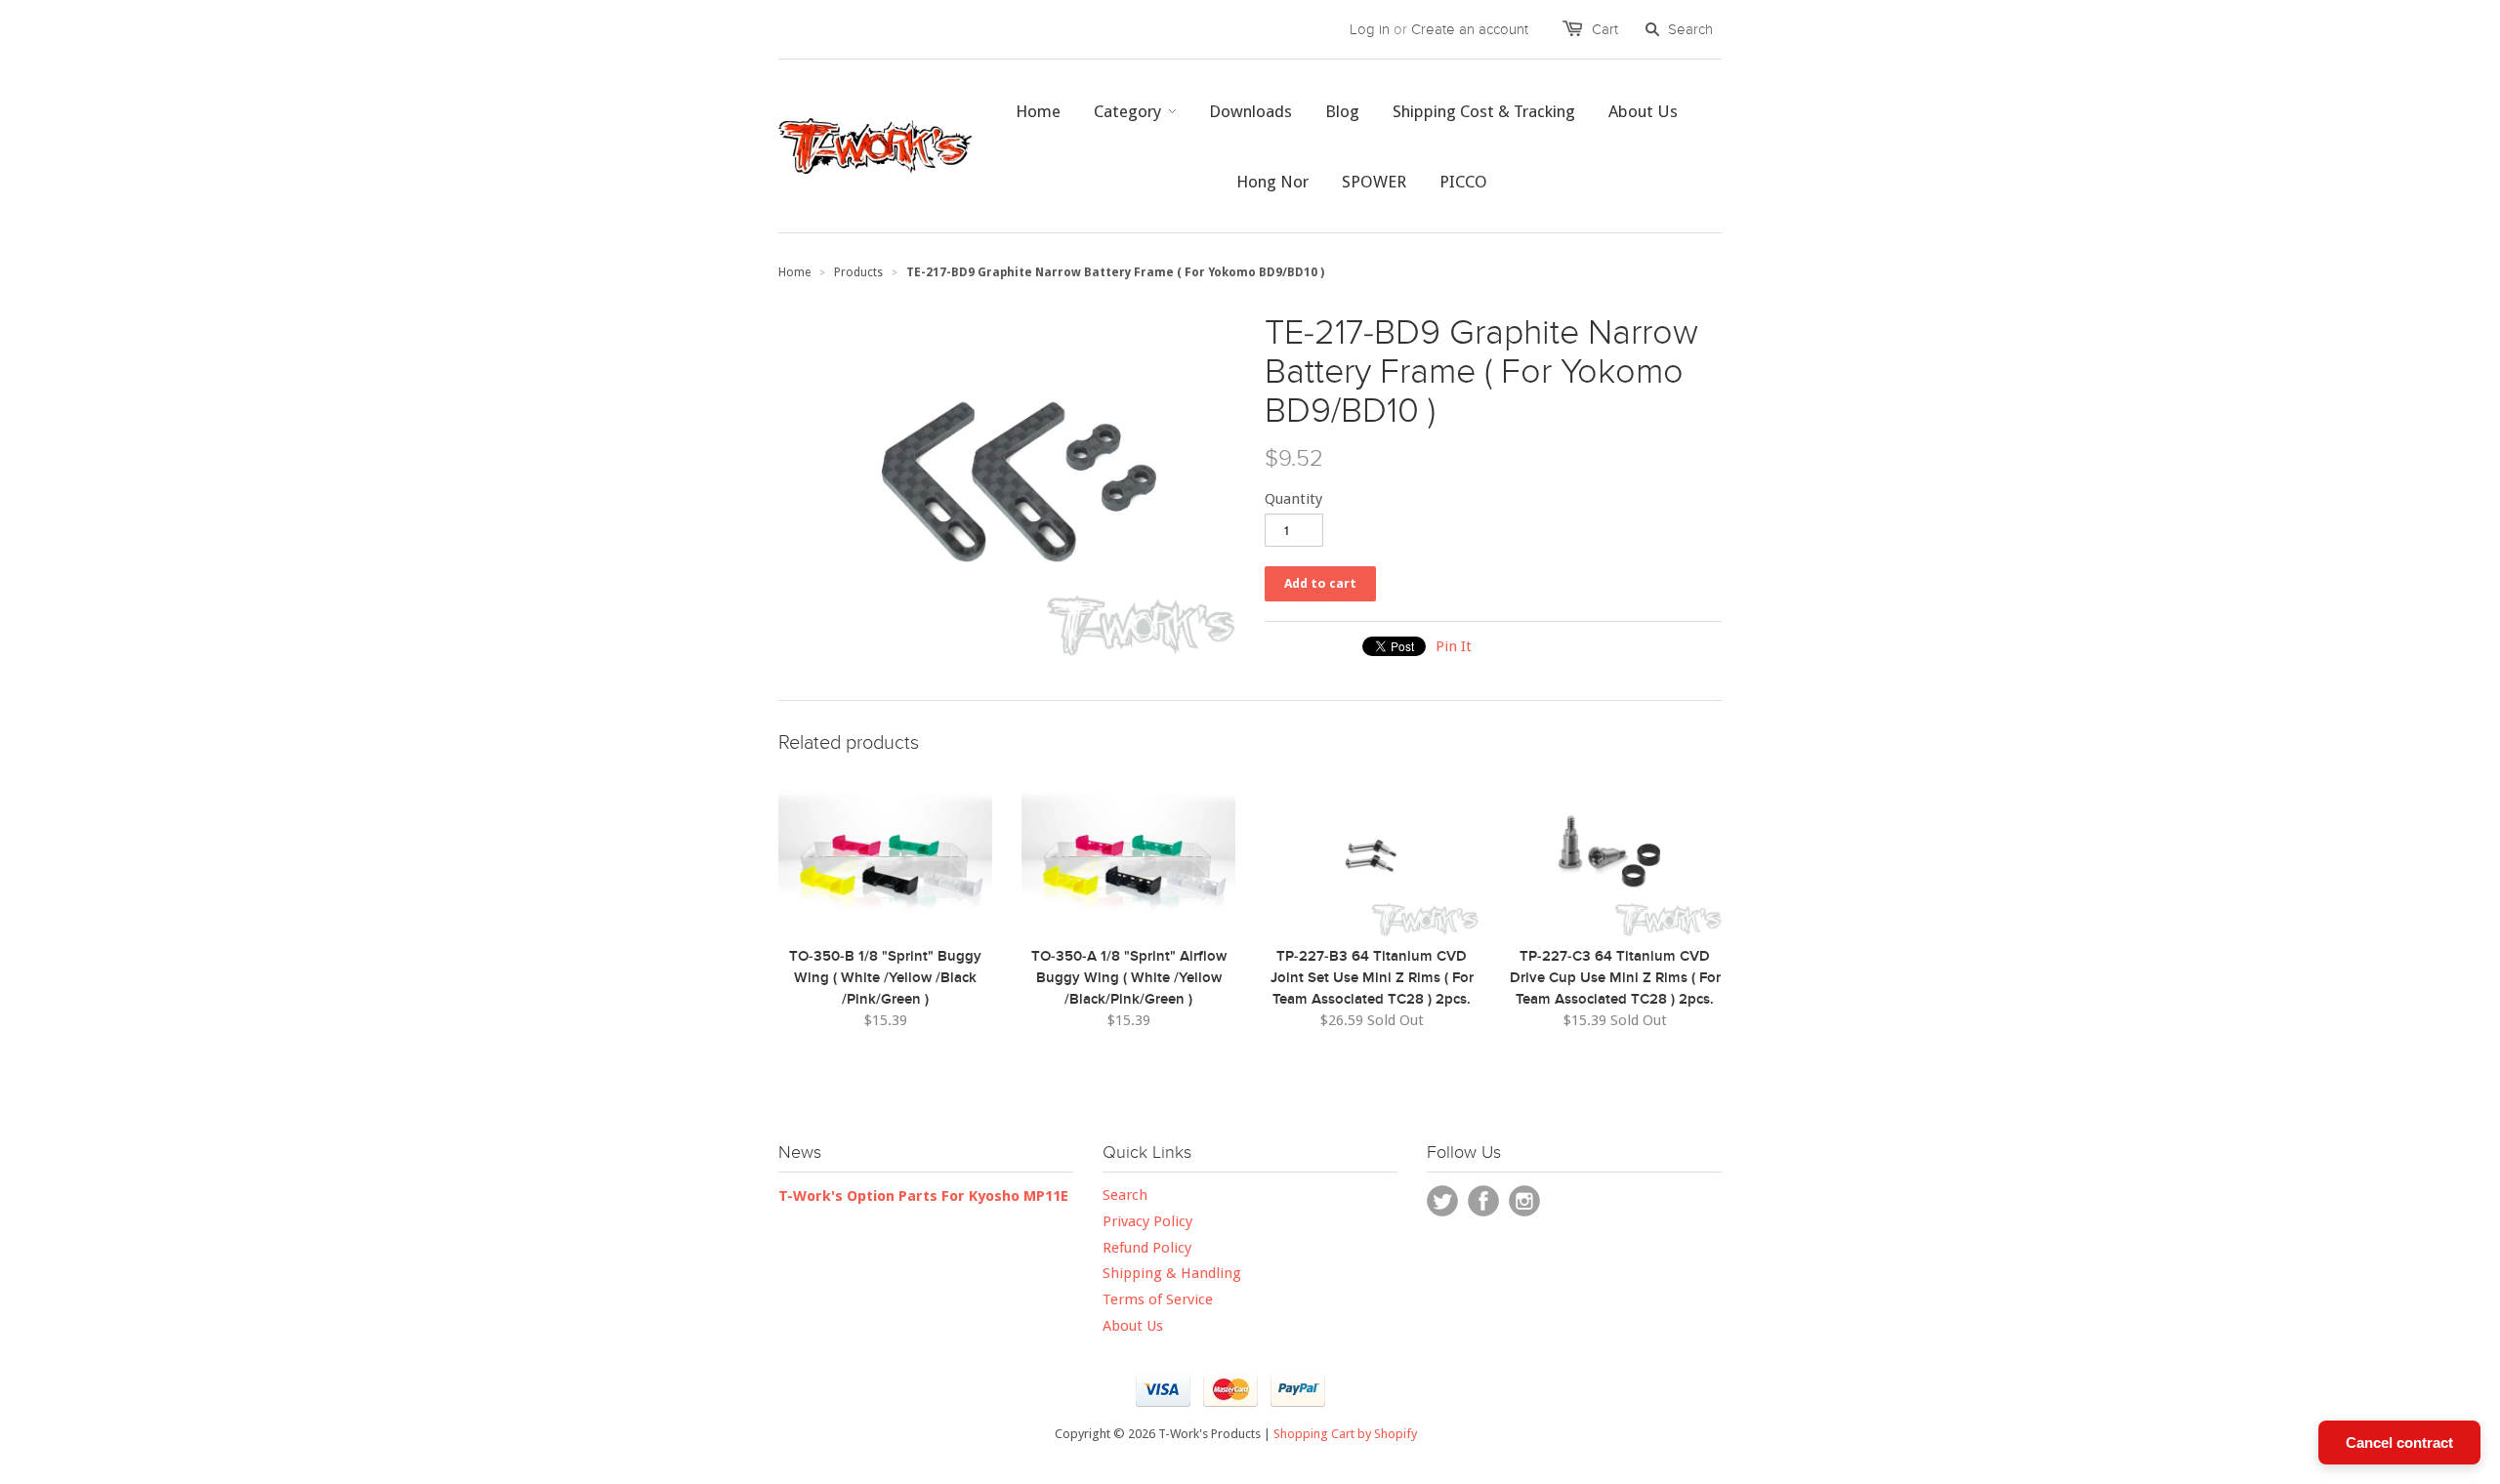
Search (1125, 1195)
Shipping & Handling (1172, 1273)
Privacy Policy (1147, 1221)
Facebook (1483, 1201)
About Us (1133, 1326)
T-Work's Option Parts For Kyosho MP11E (923, 1196)
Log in (1370, 29)
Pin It (1454, 646)
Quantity (1293, 499)
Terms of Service (1158, 1299)
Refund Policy (1147, 1248)
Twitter (1442, 1201)
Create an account (1470, 29)
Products (858, 272)
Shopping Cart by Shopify (1345, 1434)
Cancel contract (2399, 1443)
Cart (1605, 29)
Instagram (1524, 1201)
